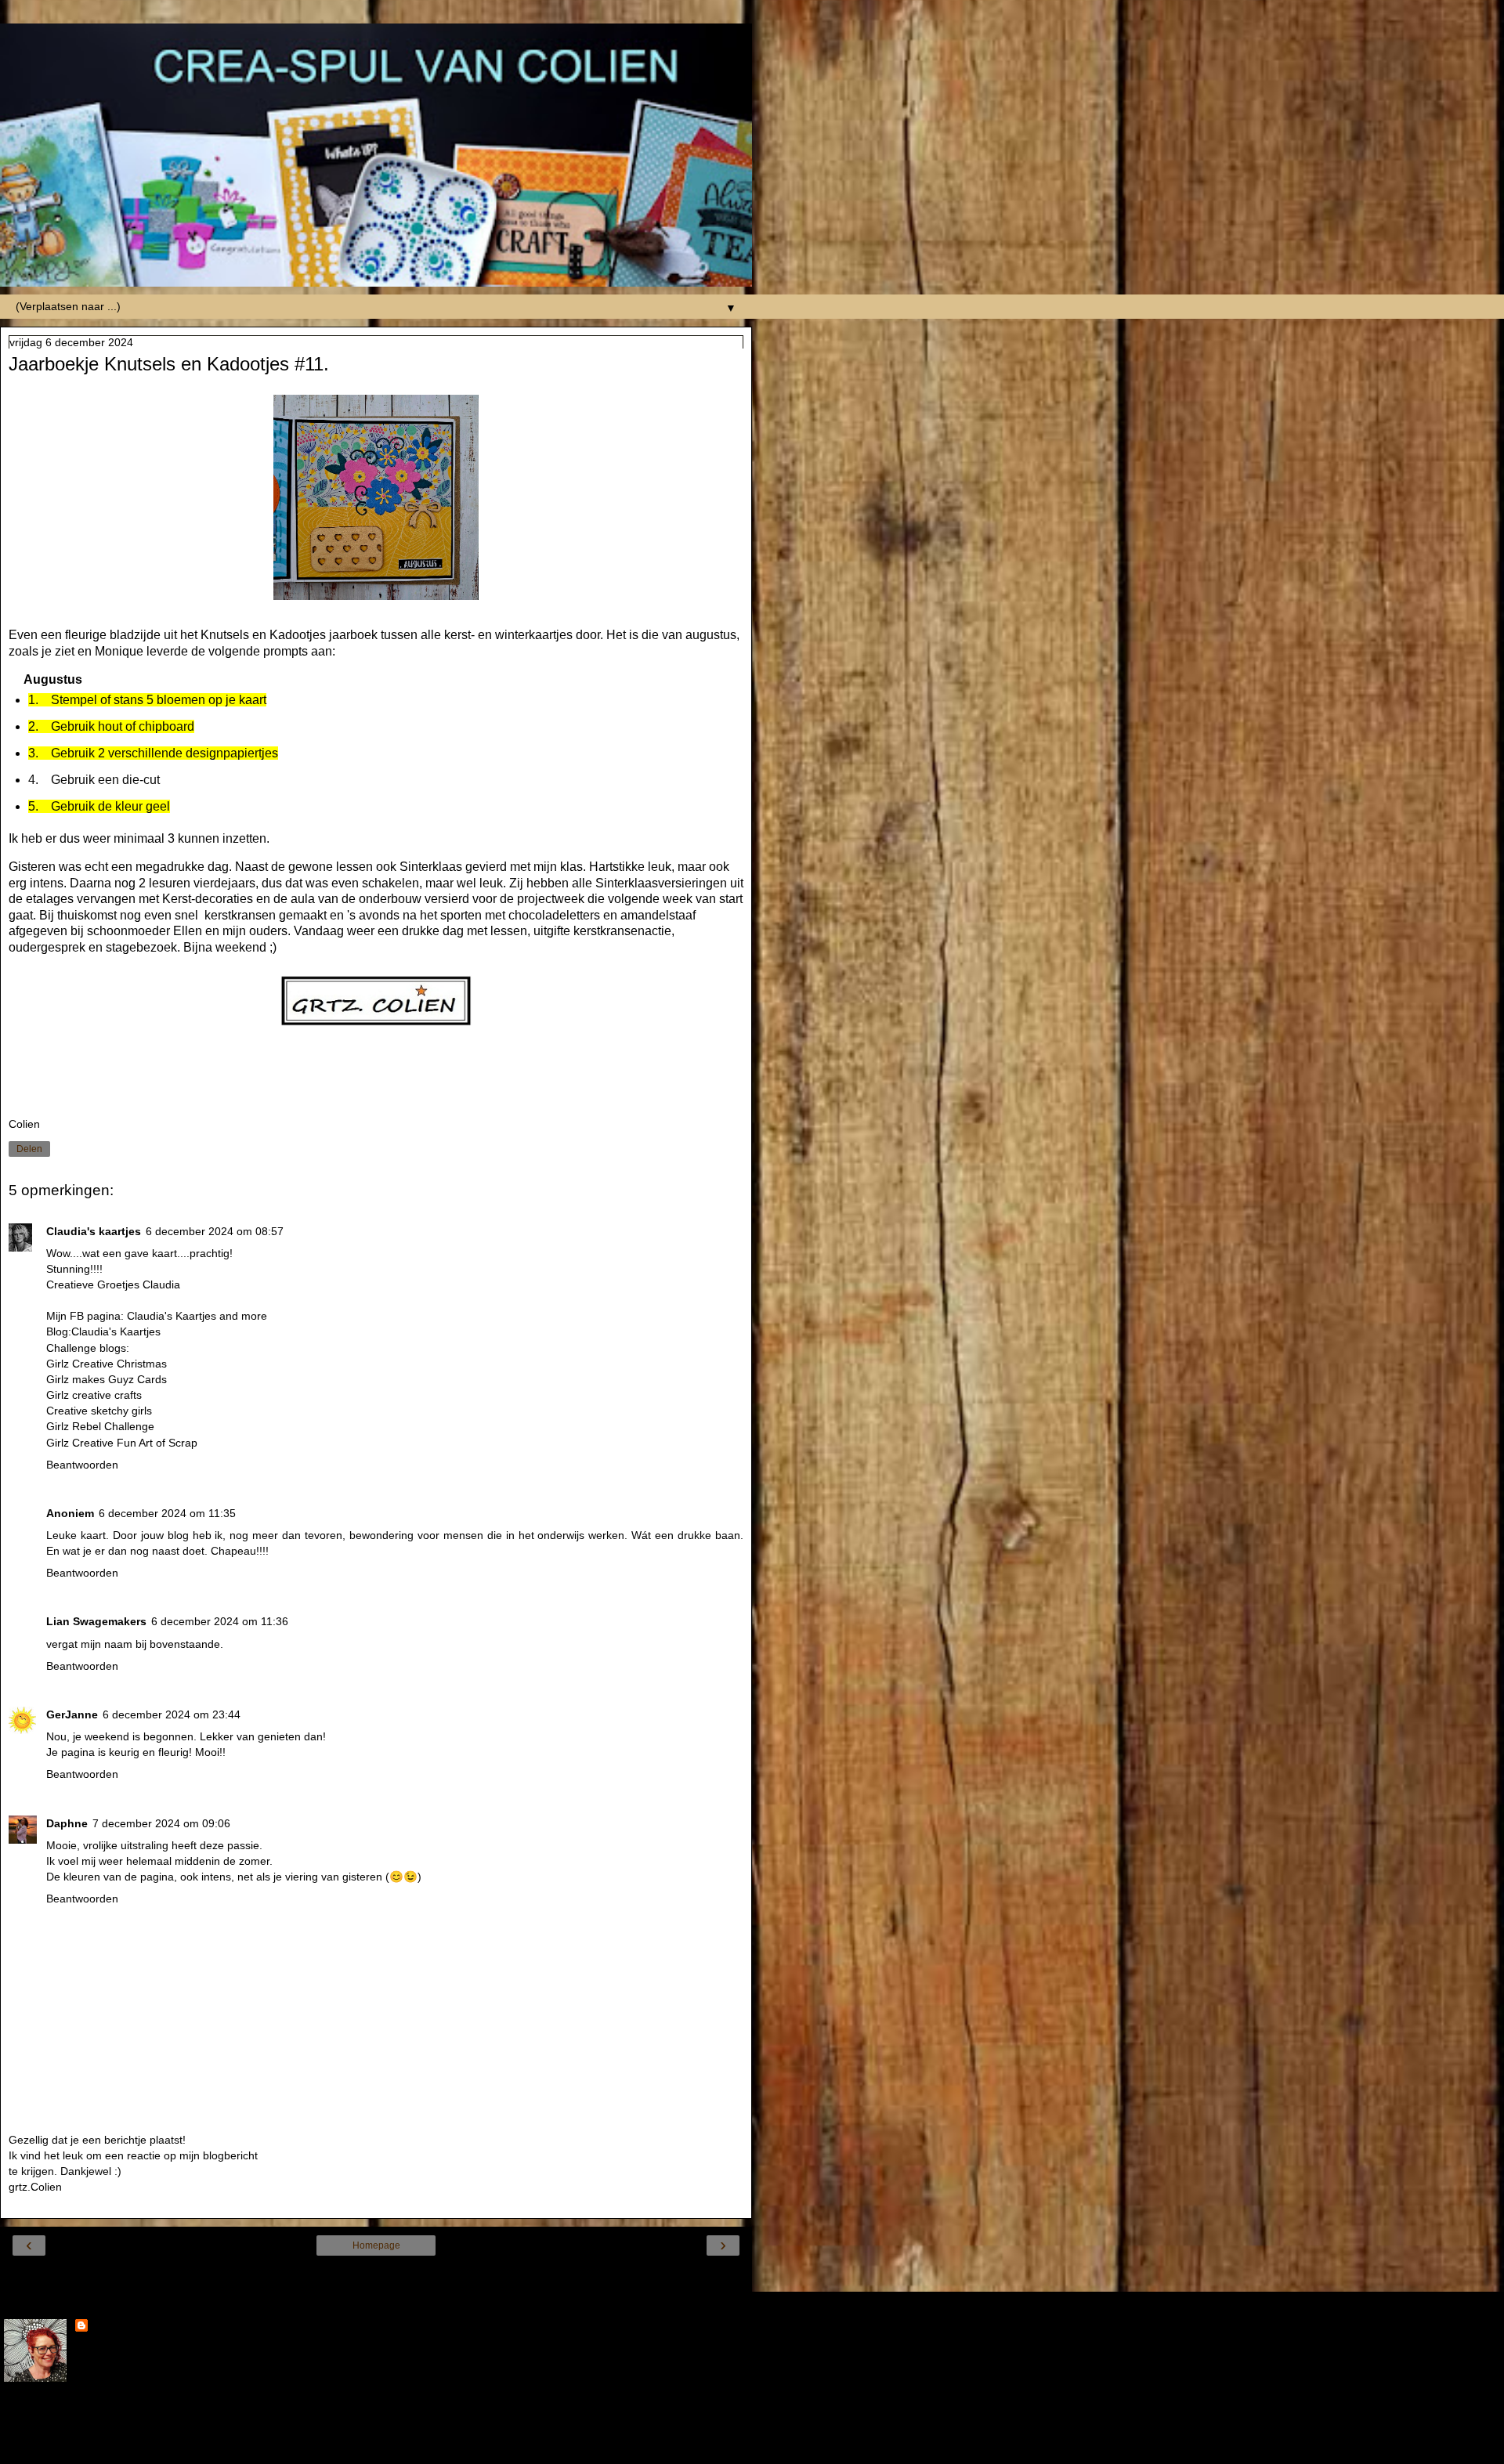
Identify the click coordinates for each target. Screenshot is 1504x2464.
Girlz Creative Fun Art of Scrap (122, 1443)
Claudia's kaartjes (94, 1231)
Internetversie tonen (376, 2275)
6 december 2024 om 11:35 (167, 1513)
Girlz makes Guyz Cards (107, 1379)
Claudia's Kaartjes (116, 1331)
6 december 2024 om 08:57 (215, 1231)
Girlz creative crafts (94, 1395)
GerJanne (72, 1714)
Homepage (376, 2245)
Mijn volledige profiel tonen (70, 2417)
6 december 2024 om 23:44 (172, 1714)
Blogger (432, 2448)
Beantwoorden (82, 1465)
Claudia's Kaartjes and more (197, 1316)
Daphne (67, 1823)
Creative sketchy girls (99, 1411)
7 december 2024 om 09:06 (161, 1823)
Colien (108, 2327)
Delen (29, 1149)
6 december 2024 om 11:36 (220, 1621)
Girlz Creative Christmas (108, 1364)
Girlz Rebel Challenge (100, 1426)
